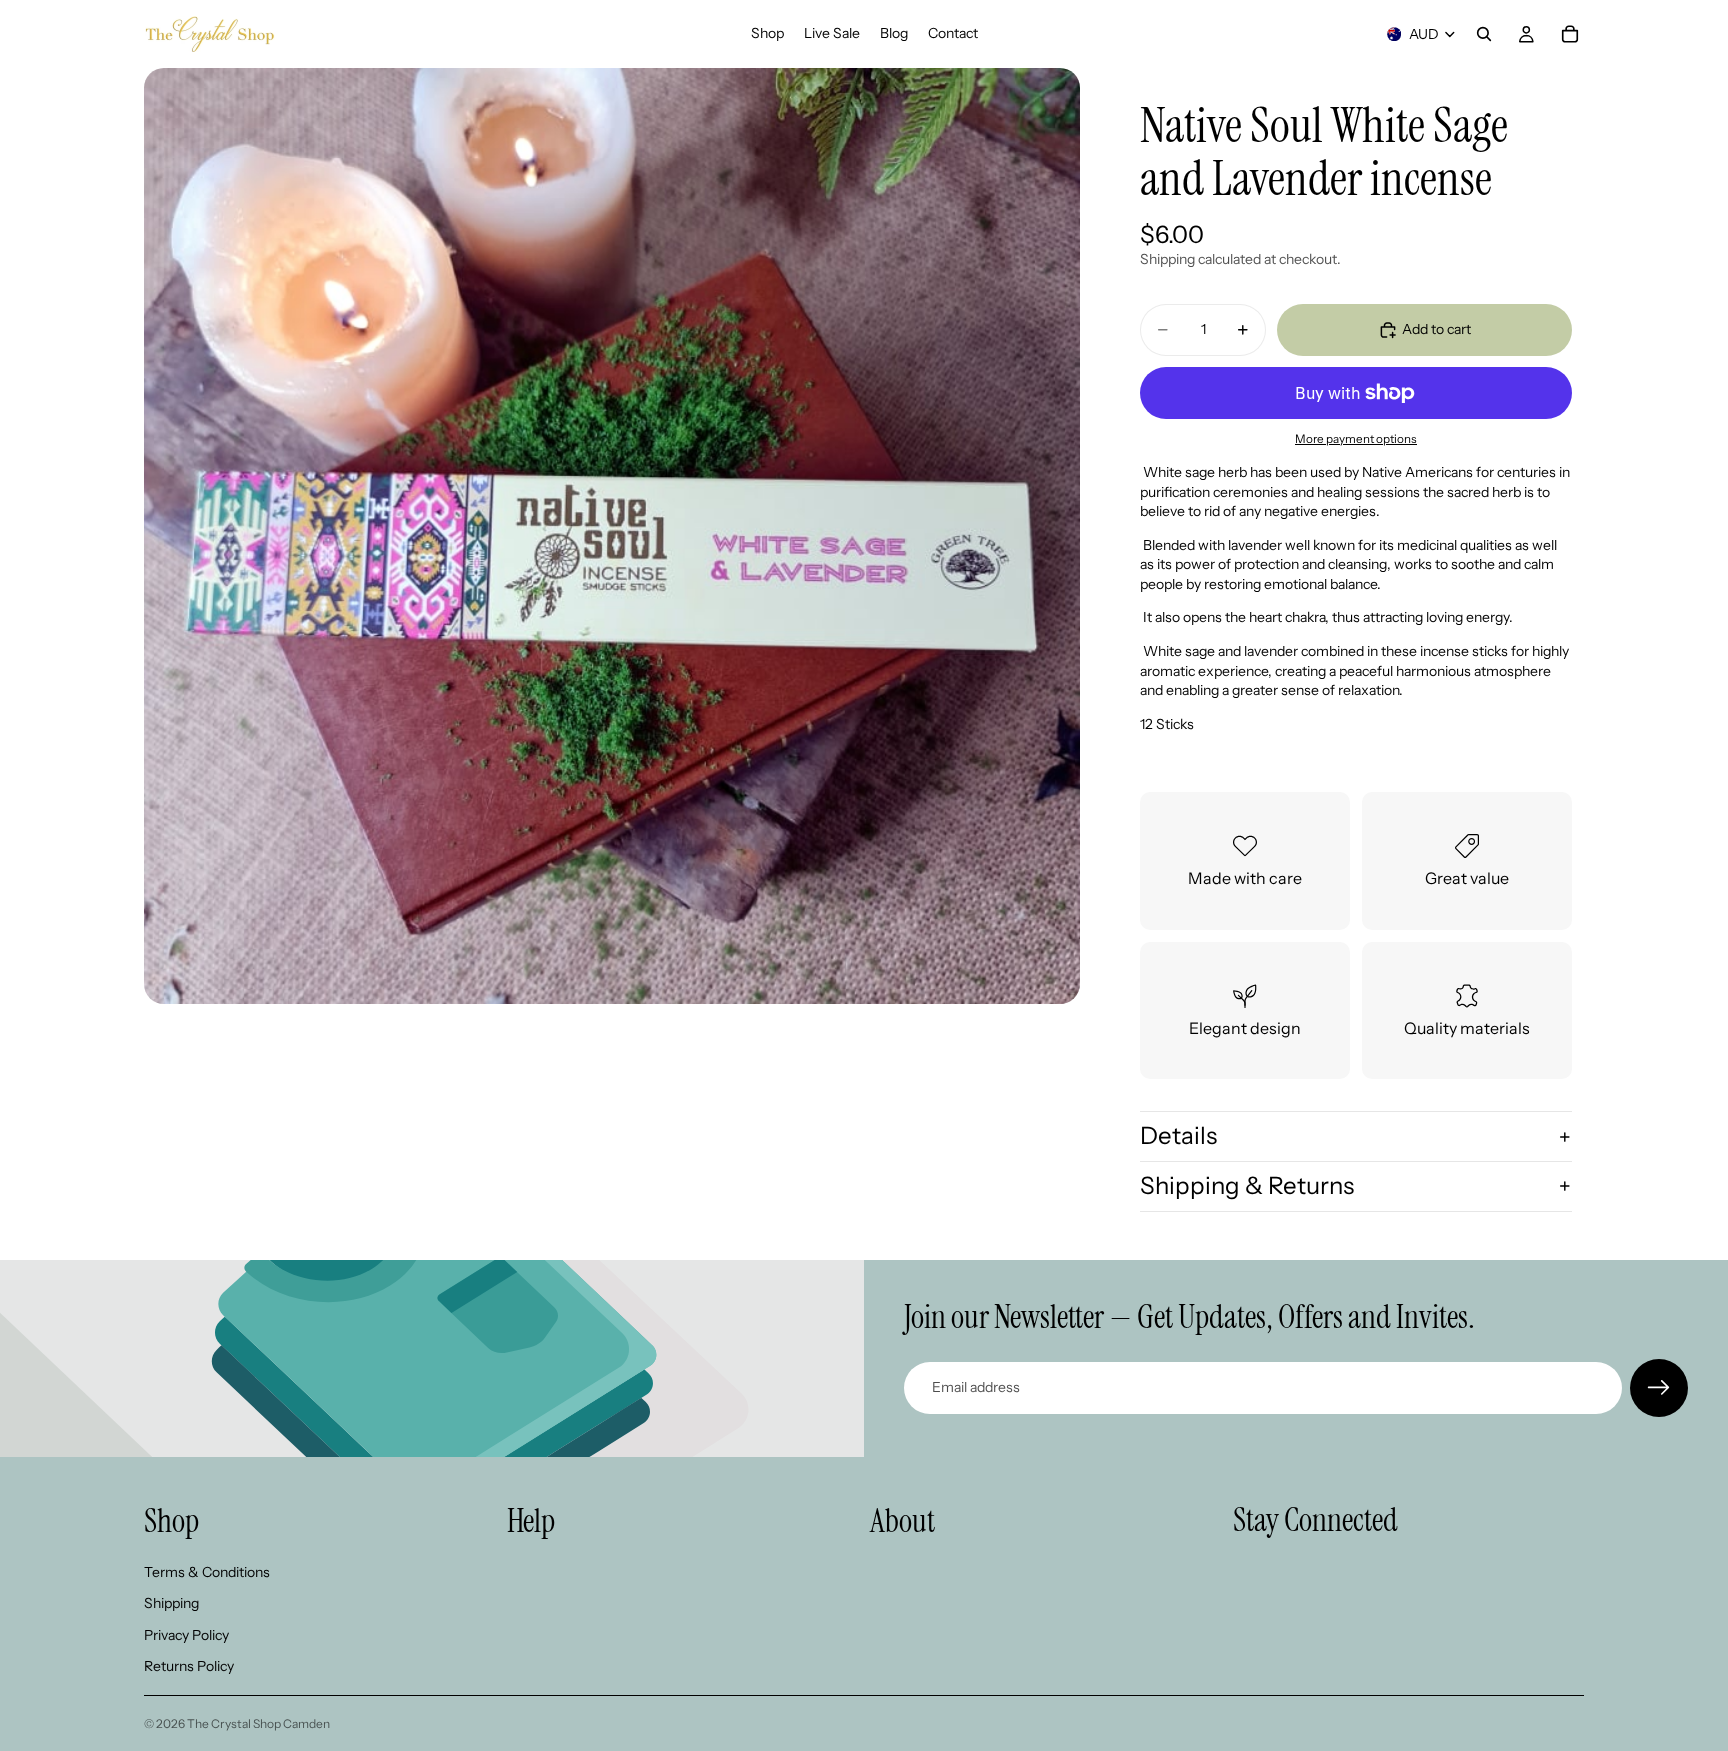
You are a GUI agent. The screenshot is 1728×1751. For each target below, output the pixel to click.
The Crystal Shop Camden (258, 1723)
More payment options (1356, 439)
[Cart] (1570, 34)
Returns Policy (189, 1667)
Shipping (171, 1603)
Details (1178, 1135)
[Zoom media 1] (612, 536)
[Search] (1484, 34)
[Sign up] (1659, 1388)
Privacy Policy (186, 1635)
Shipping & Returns (1247, 1185)
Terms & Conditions (207, 1572)
